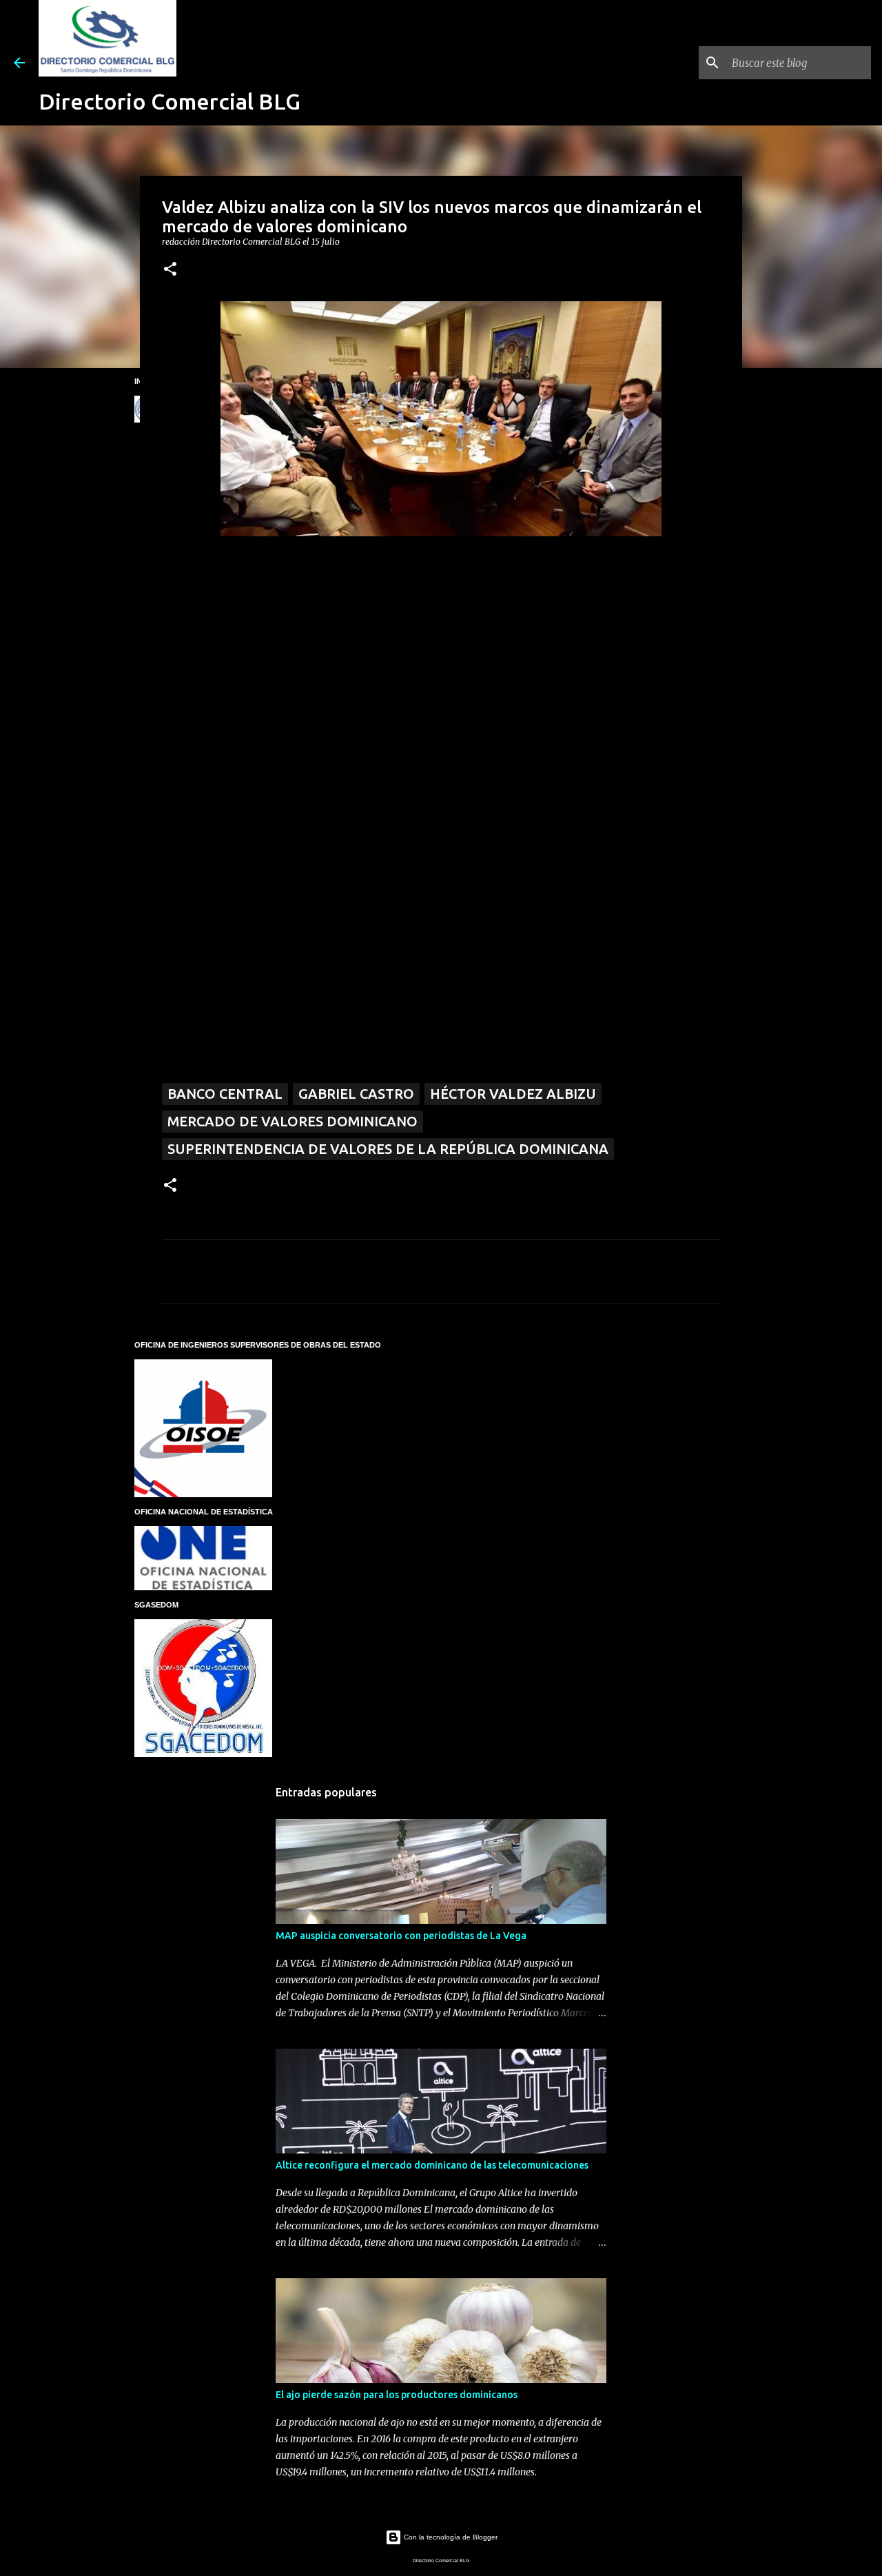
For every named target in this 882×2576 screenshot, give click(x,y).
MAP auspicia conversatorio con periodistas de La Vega (401, 1936)
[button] (170, 270)
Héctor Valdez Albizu (513, 1094)
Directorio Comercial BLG (170, 101)
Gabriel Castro (356, 1094)
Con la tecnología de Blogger (450, 2537)
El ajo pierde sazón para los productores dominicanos (397, 2395)
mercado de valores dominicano (293, 1121)
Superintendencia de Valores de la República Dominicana (388, 1149)
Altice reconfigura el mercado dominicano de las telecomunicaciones (432, 2165)
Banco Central (225, 1094)
